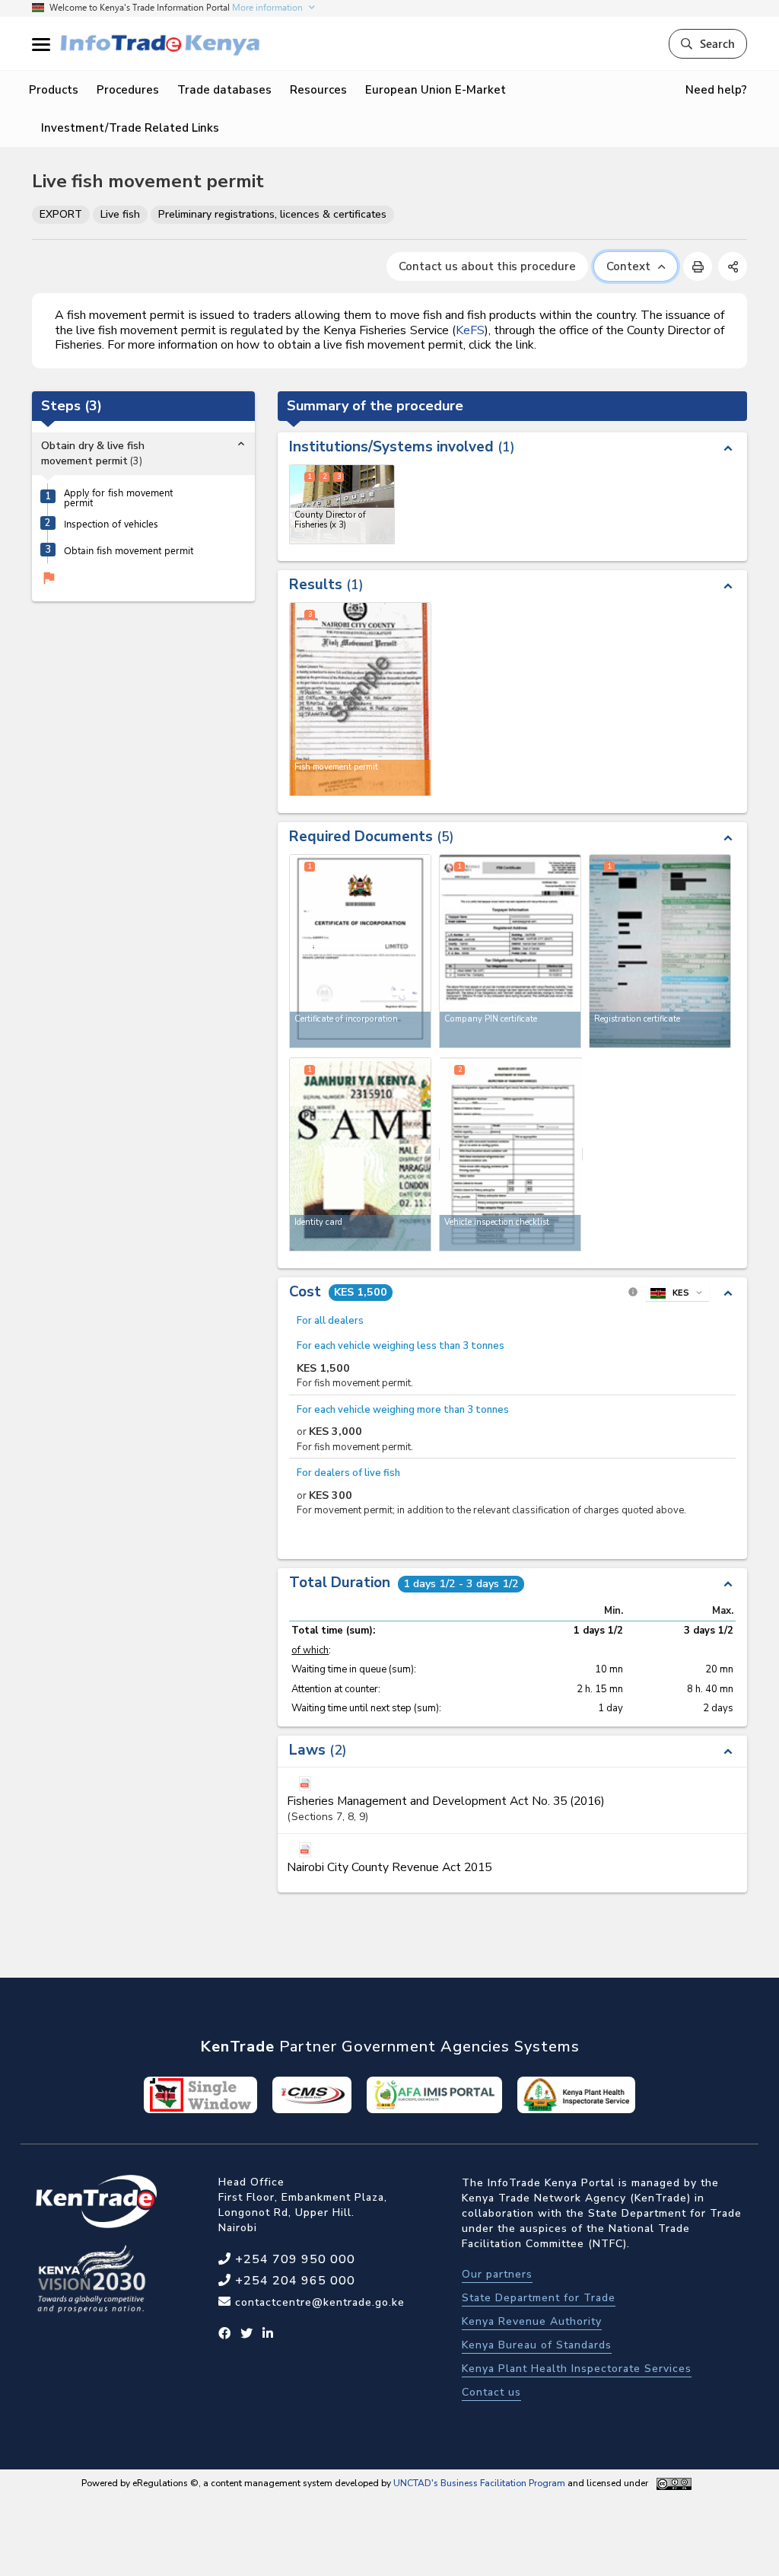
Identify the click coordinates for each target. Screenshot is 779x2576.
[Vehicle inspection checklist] (511, 1154)
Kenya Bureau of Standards (537, 2345)
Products (54, 90)
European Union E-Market (436, 90)
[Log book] (660, 951)
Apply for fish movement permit (118, 497)
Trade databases (224, 90)
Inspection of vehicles (111, 523)
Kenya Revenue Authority (532, 2321)
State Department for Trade (539, 2298)
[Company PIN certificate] (510, 951)
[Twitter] (247, 2334)
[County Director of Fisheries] (342, 504)
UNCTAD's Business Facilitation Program (479, 2483)
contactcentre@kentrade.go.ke (318, 2302)
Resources (318, 90)
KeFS (470, 330)
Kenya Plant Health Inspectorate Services (577, 2369)
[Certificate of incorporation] (360, 951)
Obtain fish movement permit (129, 550)
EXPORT (61, 214)
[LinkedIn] (268, 2334)
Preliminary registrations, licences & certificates (272, 214)
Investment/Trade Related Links (130, 128)
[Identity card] (360, 1154)
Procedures (128, 90)
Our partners (497, 2274)
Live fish (120, 214)
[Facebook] (225, 2334)
